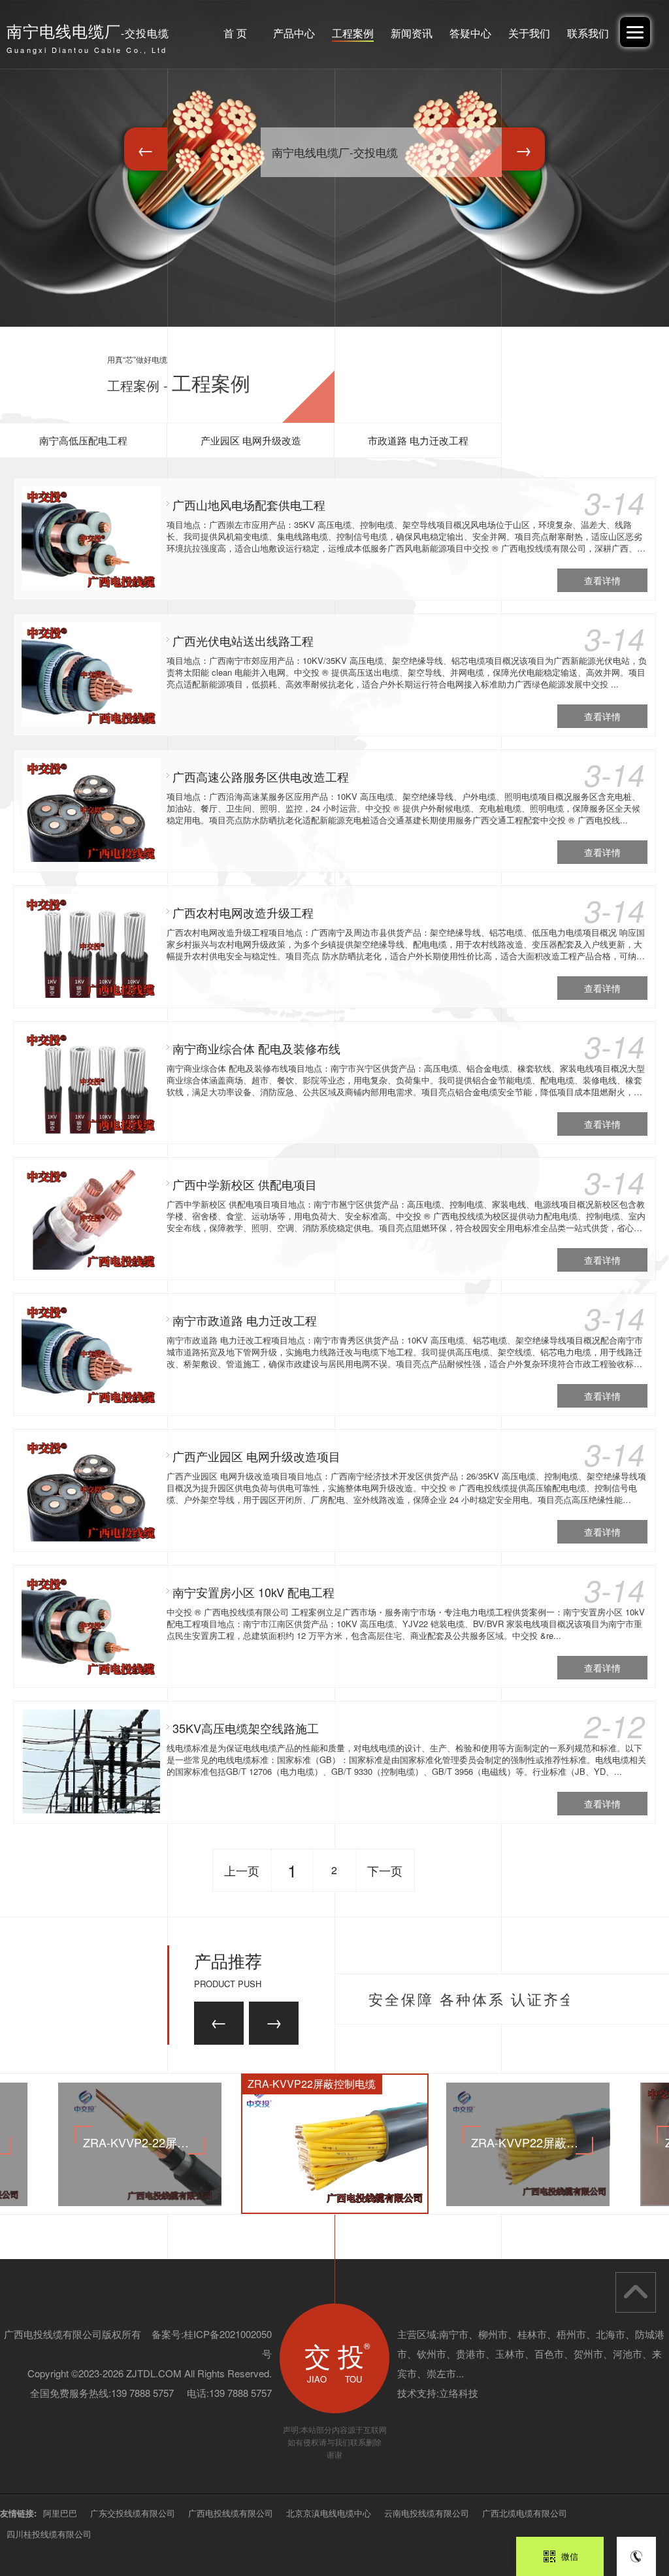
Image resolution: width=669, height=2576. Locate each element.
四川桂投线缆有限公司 (49, 2534)
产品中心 (294, 33)
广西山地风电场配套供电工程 (249, 504)
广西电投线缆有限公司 (231, 2513)
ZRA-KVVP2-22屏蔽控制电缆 (159, 2142)
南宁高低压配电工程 (83, 440)
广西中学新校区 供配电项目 (245, 1184)
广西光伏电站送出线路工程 (243, 640)
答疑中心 (470, 33)
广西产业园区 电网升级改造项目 (256, 1456)
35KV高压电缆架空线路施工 (246, 1728)
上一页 (242, 1870)
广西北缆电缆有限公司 (525, 2513)
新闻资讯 (412, 33)
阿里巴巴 (60, 2513)
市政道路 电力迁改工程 (418, 440)
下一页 (385, 1870)
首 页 (235, 33)
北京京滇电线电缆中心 (329, 2513)
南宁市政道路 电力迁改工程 (245, 1320)
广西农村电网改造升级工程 (243, 912)
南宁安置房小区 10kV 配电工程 (253, 1592)
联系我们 (588, 33)
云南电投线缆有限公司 (427, 2513)
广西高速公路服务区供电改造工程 (261, 776)
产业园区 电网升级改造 (251, 440)
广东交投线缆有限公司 (133, 2513)
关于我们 (529, 33)
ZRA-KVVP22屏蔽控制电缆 (312, 2084)
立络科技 (459, 2393)
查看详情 (602, 580)
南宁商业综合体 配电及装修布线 (256, 1048)
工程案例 (353, 33)
